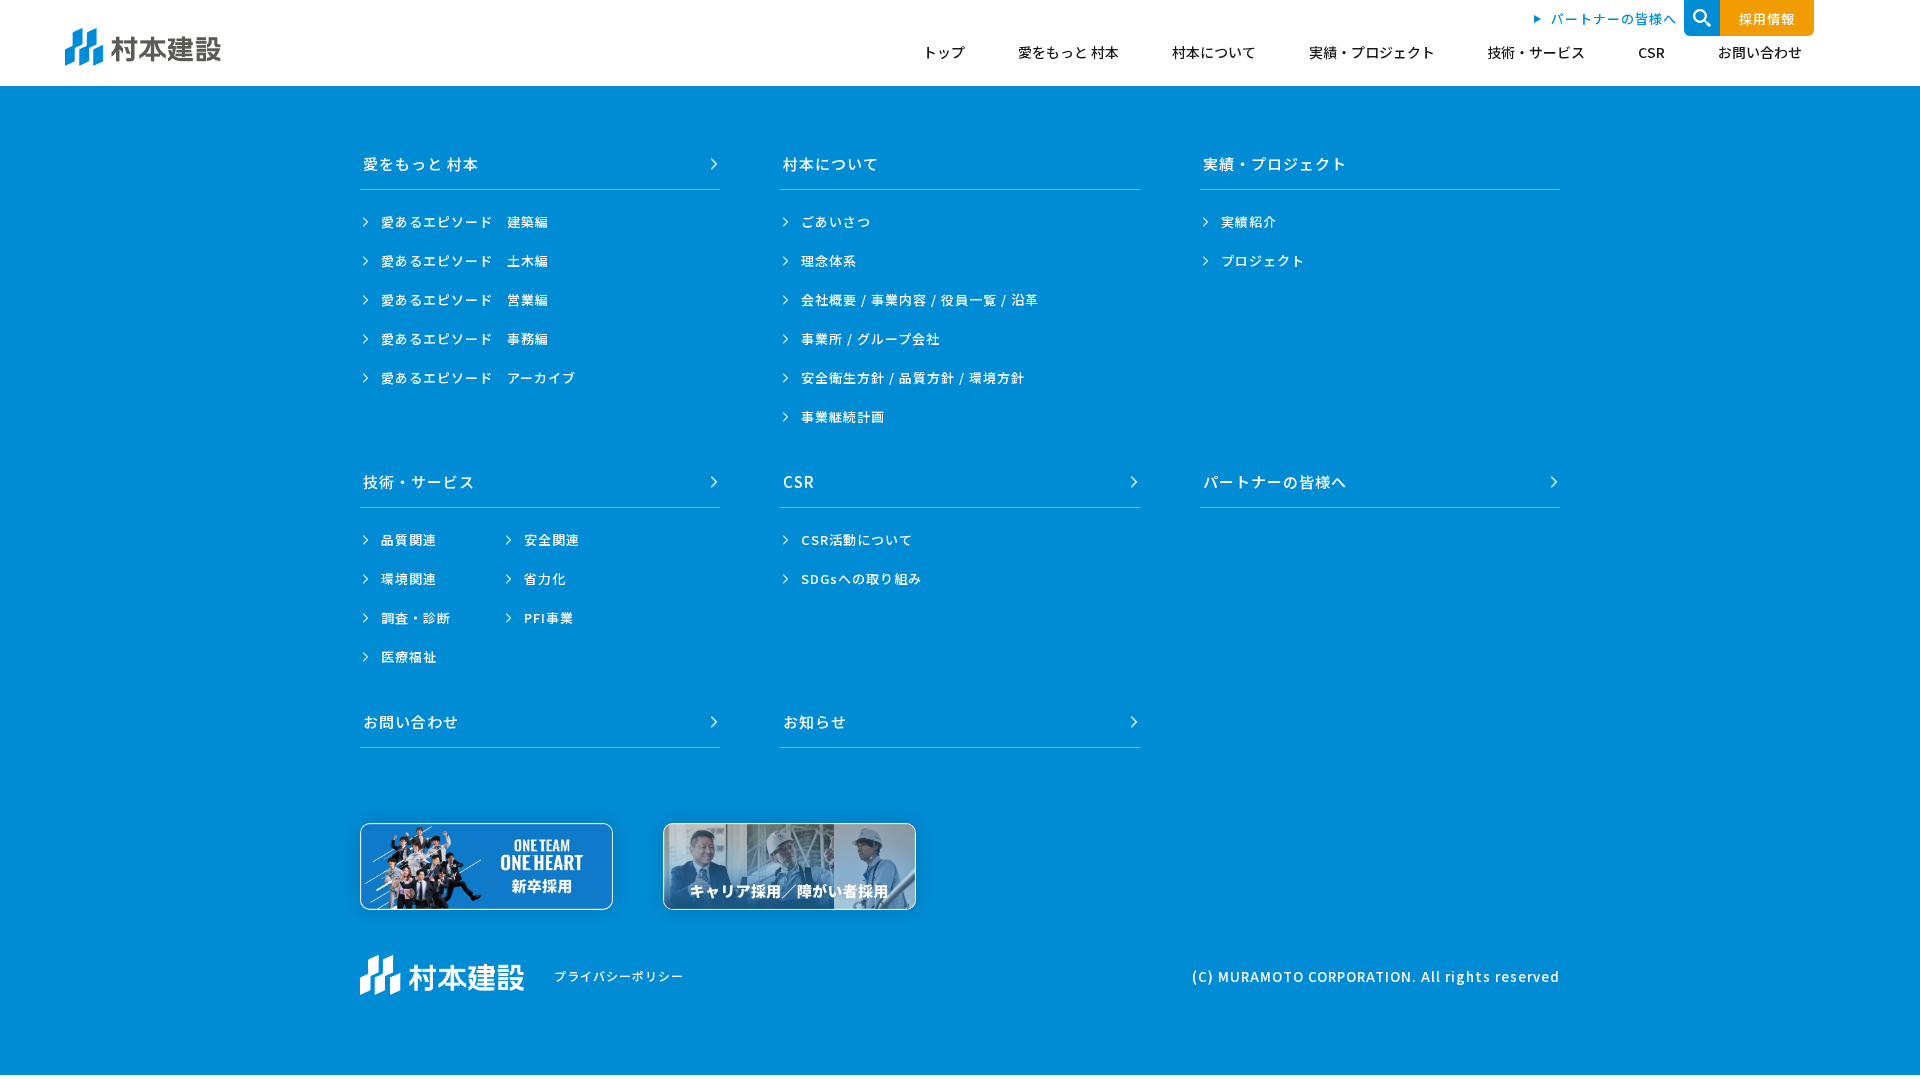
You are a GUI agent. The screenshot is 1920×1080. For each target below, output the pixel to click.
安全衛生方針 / (913, 377)
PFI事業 (549, 617)
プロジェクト (1263, 260)
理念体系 (829, 260)
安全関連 (552, 539)
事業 (843, 416)
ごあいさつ (836, 221)
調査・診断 (416, 617)
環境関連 (409, 578)
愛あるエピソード (465, 221)
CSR (1651, 52)
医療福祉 (409, 656)
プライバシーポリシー (619, 975)
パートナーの (1275, 481)
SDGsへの (861, 578)
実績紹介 (1249, 221)
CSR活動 (857, 539)
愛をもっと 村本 (1068, 52)
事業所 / (870, 338)
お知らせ (815, 721)
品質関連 (409, 539)
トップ (944, 52)
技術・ (419, 481)
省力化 (545, 578)
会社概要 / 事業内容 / (920, 299)
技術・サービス (1536, 52)
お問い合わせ (1760, 52)
